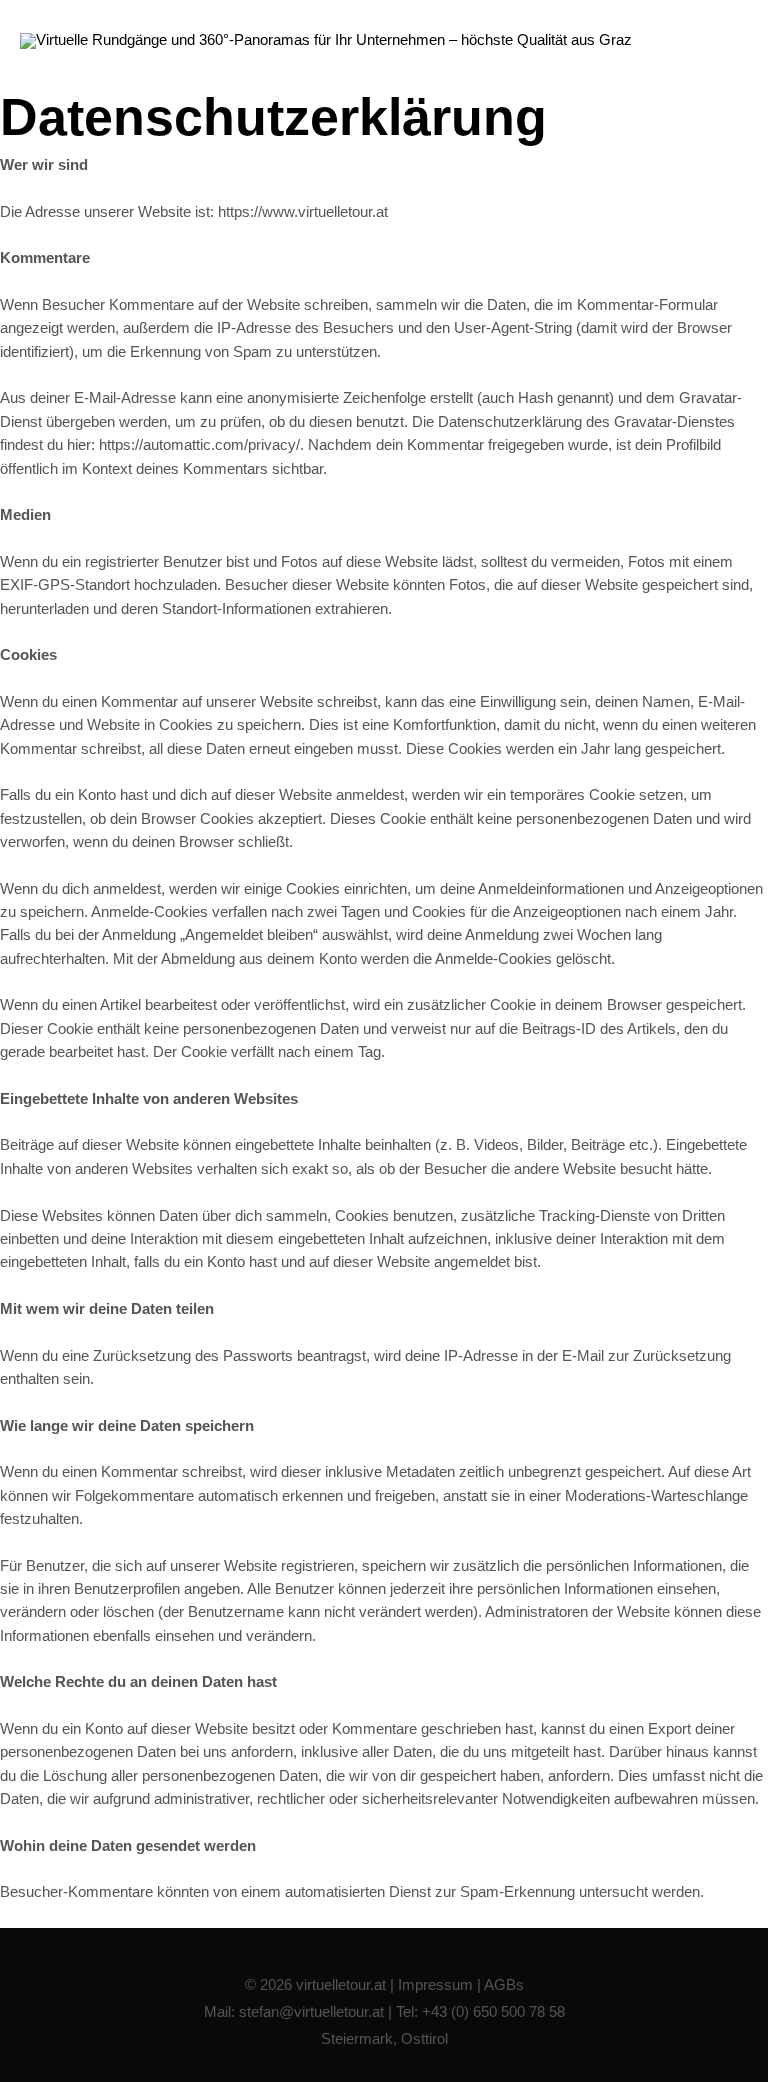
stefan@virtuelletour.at (311, 2012)
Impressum (435, 1985)
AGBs (504, 1985)
